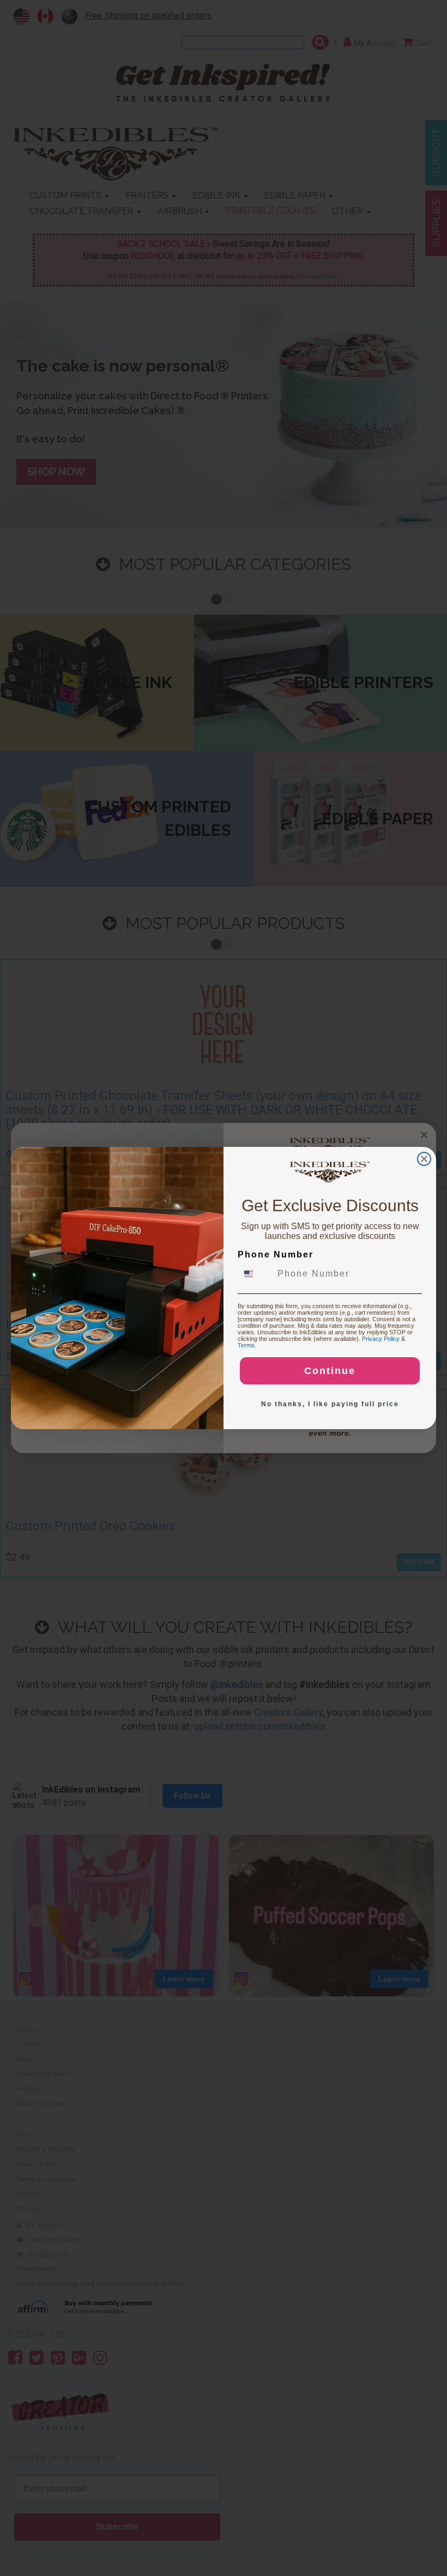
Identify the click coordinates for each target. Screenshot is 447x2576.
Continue (330, 1371)
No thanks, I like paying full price (330, 1404)
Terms (246, 1345)
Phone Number (276, 1254)
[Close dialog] (424, 1159)
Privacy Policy (381, 1339)
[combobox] (255, 1274)
